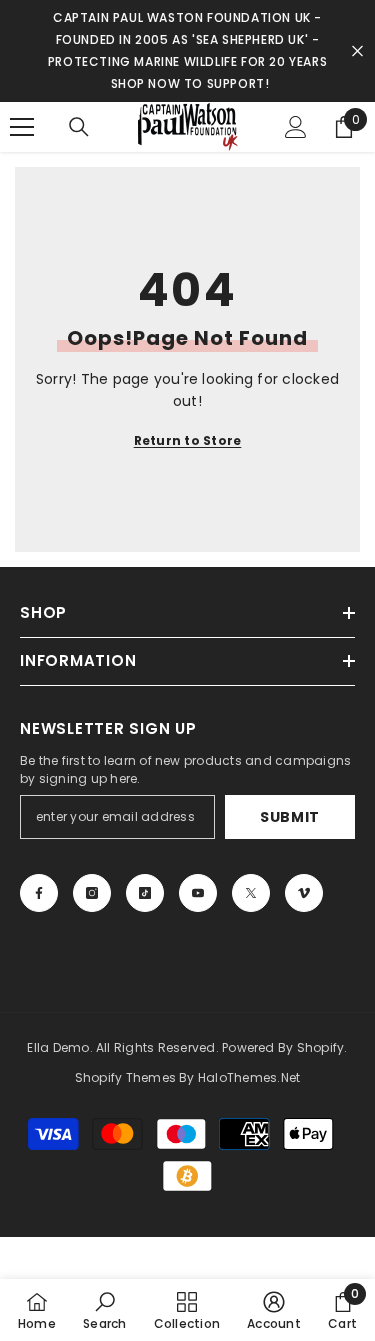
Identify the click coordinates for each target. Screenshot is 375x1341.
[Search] (79, 127)
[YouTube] (198, 893)
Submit (290, 817)
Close (357, 51)
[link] (104, 1310)
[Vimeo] (304, 893)
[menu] (22, 127)
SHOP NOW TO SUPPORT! (190, 83)
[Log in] (296, 127)
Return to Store (188, 440)
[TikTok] (145, 893)
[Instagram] (92, 893)
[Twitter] (251, 893)
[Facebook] (39, 893)
